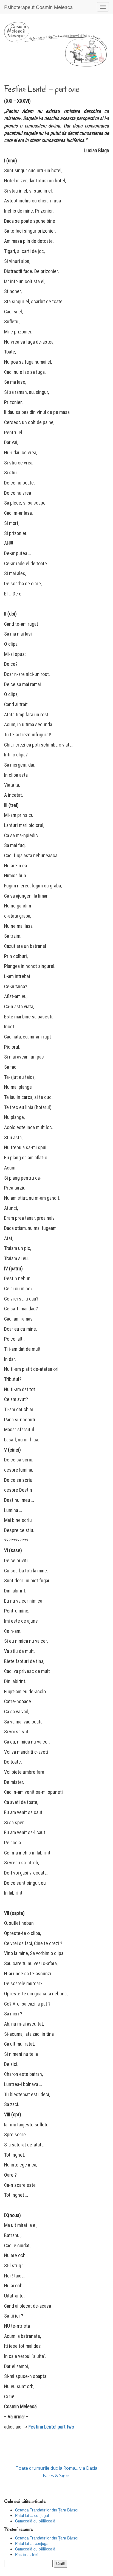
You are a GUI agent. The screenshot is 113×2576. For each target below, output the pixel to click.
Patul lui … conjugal (32, 2543)
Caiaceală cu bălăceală (35, 2521)
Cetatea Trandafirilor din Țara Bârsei (47, 2510)
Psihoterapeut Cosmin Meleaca (38, 7)
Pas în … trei (26, 2554)
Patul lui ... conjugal (32, 2515)
